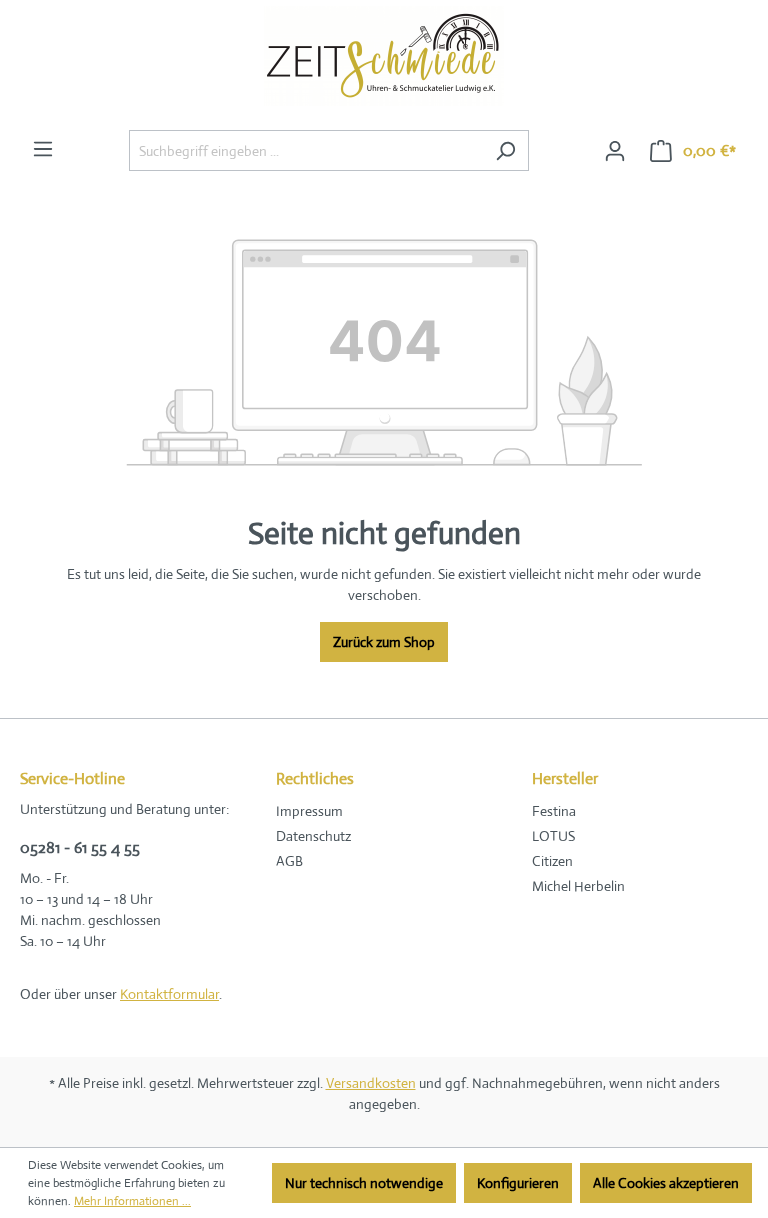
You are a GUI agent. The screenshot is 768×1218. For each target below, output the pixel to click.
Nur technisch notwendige (364, 1183)
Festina (554, 811)
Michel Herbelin (578, 886)
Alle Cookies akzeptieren (666, 1183)
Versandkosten (371, 1083)
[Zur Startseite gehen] (384, 61)
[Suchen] (505, 150)
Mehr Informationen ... (132, 1201)
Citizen (552, 861)
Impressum (309, 811)
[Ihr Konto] (615, 151)
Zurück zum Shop (384, 642)
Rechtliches (315, 778)
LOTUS (553, 836)
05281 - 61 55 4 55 (80, 847)
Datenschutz (313, 836)
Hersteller (565, 778)
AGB (289, 861)
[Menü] (43, 149)
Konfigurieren (518, 1183)
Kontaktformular (169, 994)
